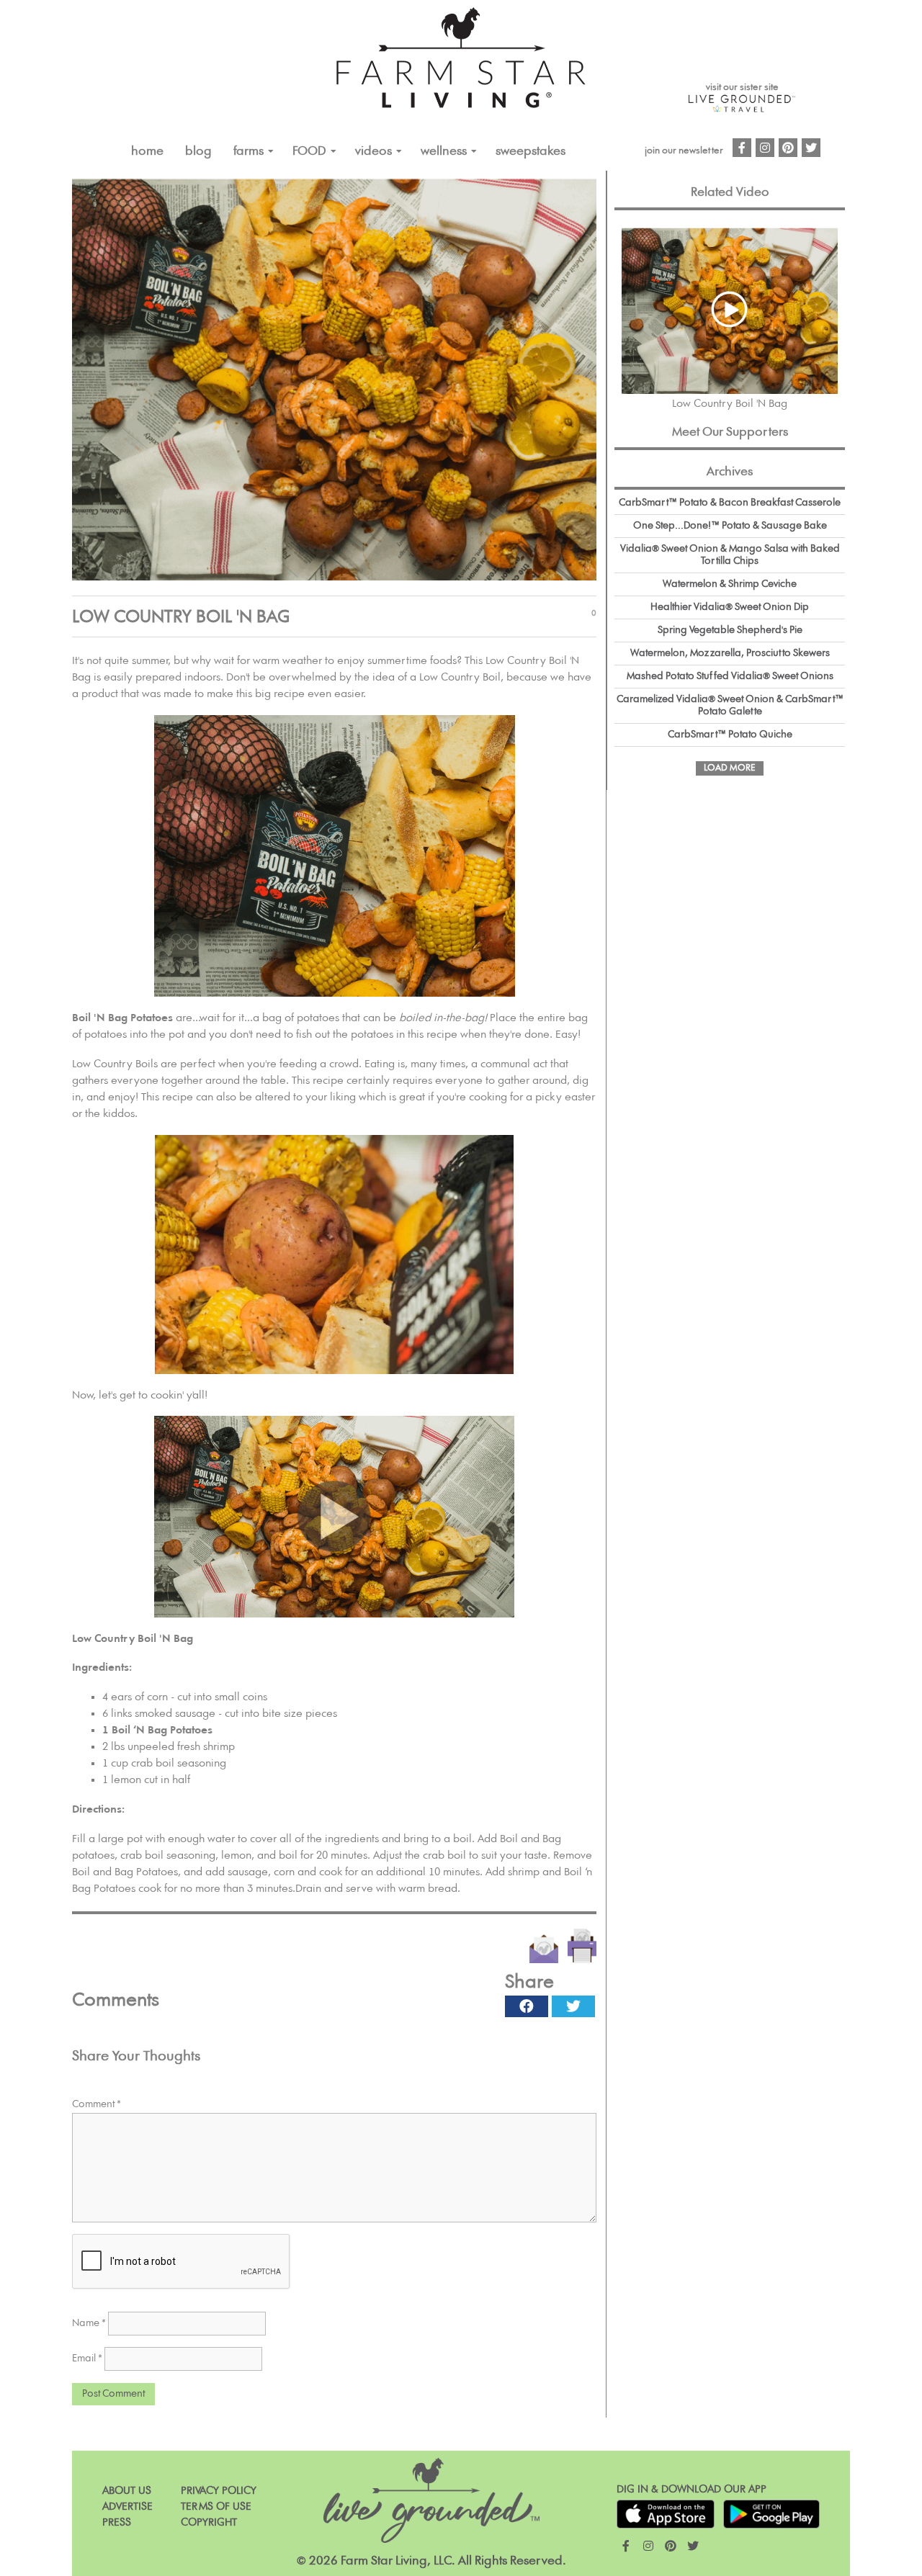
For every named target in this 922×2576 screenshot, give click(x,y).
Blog (198, 151)
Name (89, 2323)
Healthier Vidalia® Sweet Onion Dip (730, 607)
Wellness (444, 151)
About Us (127, 2491)
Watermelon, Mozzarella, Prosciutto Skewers (730, 653)
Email (87, 2359)
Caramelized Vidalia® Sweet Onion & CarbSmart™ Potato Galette (730, 705)
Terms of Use (216, 2507)
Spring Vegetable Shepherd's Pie (730, 630)
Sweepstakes (531, 151)
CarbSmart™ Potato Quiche (730, 735)
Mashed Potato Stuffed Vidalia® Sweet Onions (730, 676)
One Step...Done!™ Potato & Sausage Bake (730, 526)
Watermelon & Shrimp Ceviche (730, 584)
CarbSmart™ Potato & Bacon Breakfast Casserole (730, 503)
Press (117, 2522)
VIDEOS (373, 151)
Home (147, 151)
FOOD (309, 151)
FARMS (249, 151)
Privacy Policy (219, 2491)
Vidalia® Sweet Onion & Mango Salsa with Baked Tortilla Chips (730, 555)
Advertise (127, 2507)
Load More (730, 768)
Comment (97, 2104)
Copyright (209, 2522)
